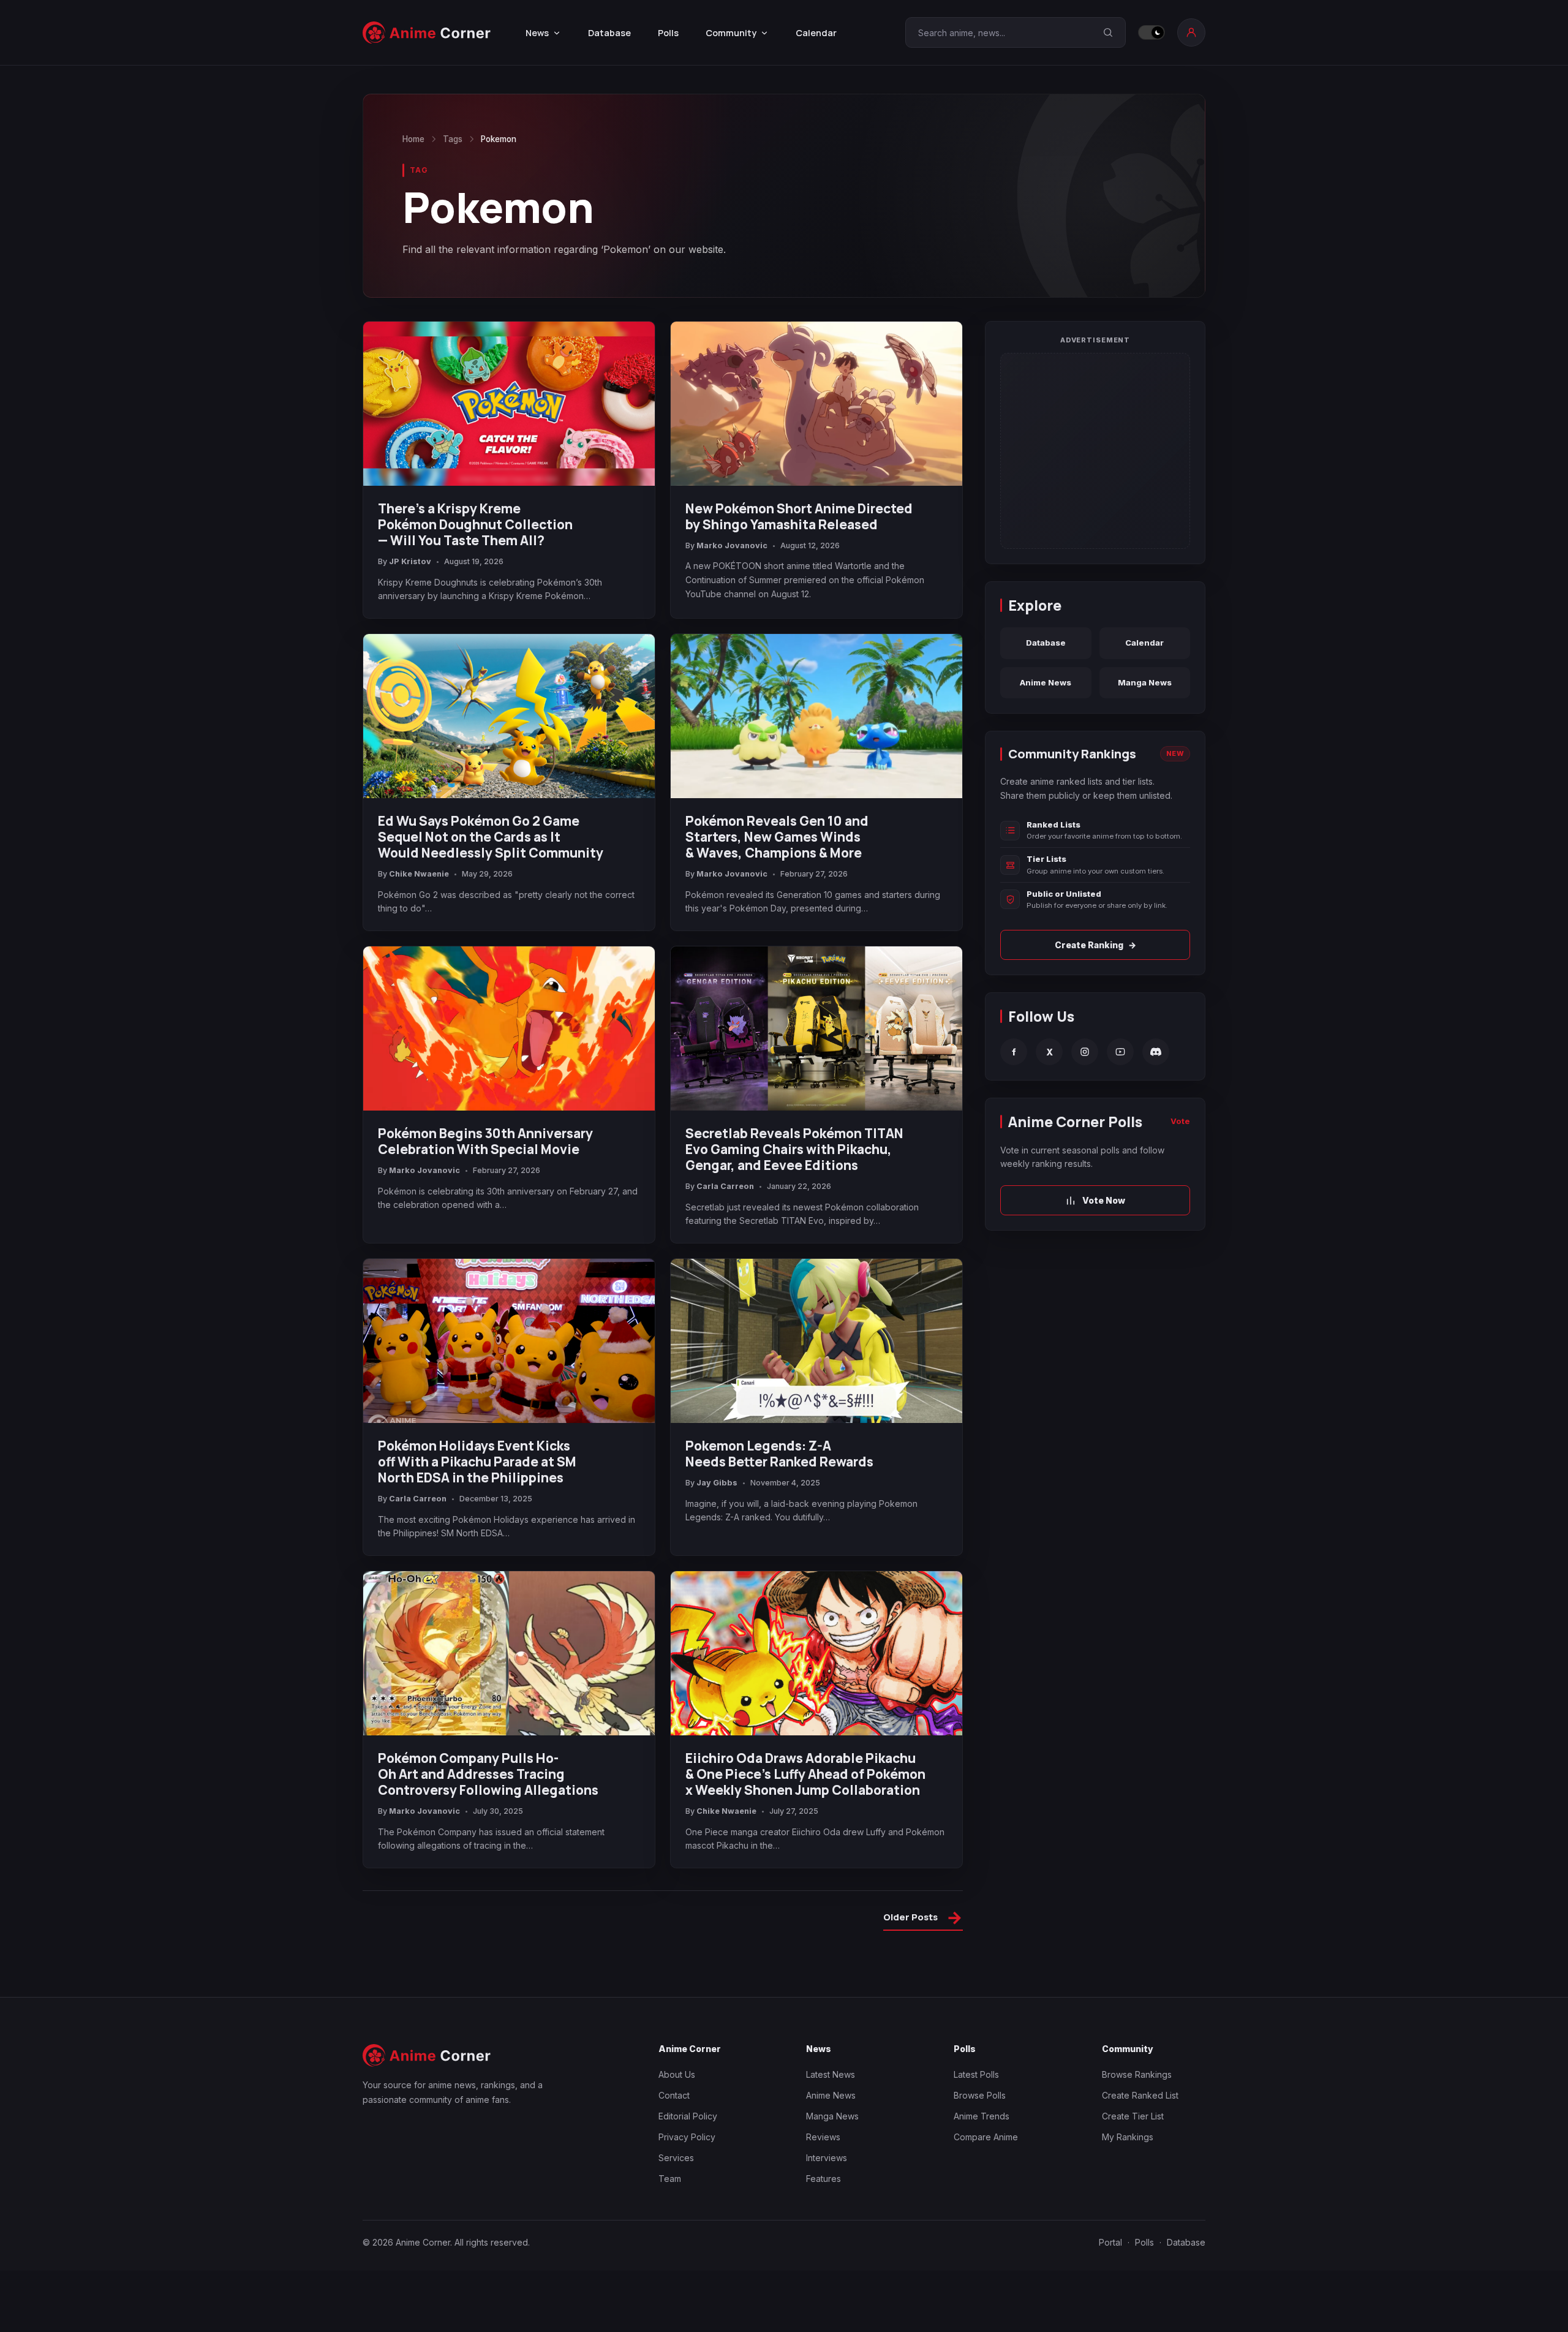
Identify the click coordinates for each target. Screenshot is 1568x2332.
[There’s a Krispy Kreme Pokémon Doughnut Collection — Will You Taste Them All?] (509, 404)
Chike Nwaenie (419, 874)
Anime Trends (982, 2116)
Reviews (823, 2137)
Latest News (831, 2074)
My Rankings (1128, 2137)
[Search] (1108, 32)
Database (609, 33)
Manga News (1145, 682)
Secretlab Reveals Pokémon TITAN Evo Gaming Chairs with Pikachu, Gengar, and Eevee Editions (794, 1149)
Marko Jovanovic (732, 545)
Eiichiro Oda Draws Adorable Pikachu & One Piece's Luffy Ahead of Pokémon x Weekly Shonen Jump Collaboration (805, 1774)
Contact (674, 2095)
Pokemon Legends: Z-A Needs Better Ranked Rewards (779, 1454)
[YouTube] (1120, 1052)
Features (824, 2179)
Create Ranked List (1140, 2095)
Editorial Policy (688, 2116)
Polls (668, 33)
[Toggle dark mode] (1151, 32)
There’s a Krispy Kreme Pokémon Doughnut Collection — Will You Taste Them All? (475, 524)
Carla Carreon (725, 1186)
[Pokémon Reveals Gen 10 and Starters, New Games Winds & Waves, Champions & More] (816, 716)
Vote (1180, 1121)
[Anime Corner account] (1191, 32)
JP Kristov (410, 561)
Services (676, 2158)
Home (413, 139)
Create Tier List (1133, 2116)
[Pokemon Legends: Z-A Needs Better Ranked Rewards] (816, 1341)
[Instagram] (1085, 1052)
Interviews (827, 2158)
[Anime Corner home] (427, 33)
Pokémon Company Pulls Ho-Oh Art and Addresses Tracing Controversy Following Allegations (488, 1774)
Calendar (816, 33)
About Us (677, 2074)
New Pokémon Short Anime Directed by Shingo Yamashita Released (799, 516)
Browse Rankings (1137, 2074)
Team (670, 2179)
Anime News (1046, 682)
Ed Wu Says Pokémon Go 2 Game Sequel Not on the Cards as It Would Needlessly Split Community (491, 837)
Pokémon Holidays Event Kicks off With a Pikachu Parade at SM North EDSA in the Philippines (477, 1462)
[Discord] (1156, 1052)
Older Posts (923, 1919)
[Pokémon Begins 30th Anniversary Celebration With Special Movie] (509, 1028)
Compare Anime (986, 2137)
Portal (1110, 2242)
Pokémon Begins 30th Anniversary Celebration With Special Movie (485, 1141)
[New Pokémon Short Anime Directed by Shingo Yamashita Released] (816, 404)
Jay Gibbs (717, 1483)
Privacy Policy (687, 2137)
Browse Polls (980, 2095)
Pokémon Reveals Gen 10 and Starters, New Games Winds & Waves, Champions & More (777, 837)
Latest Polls (976, 2074)
